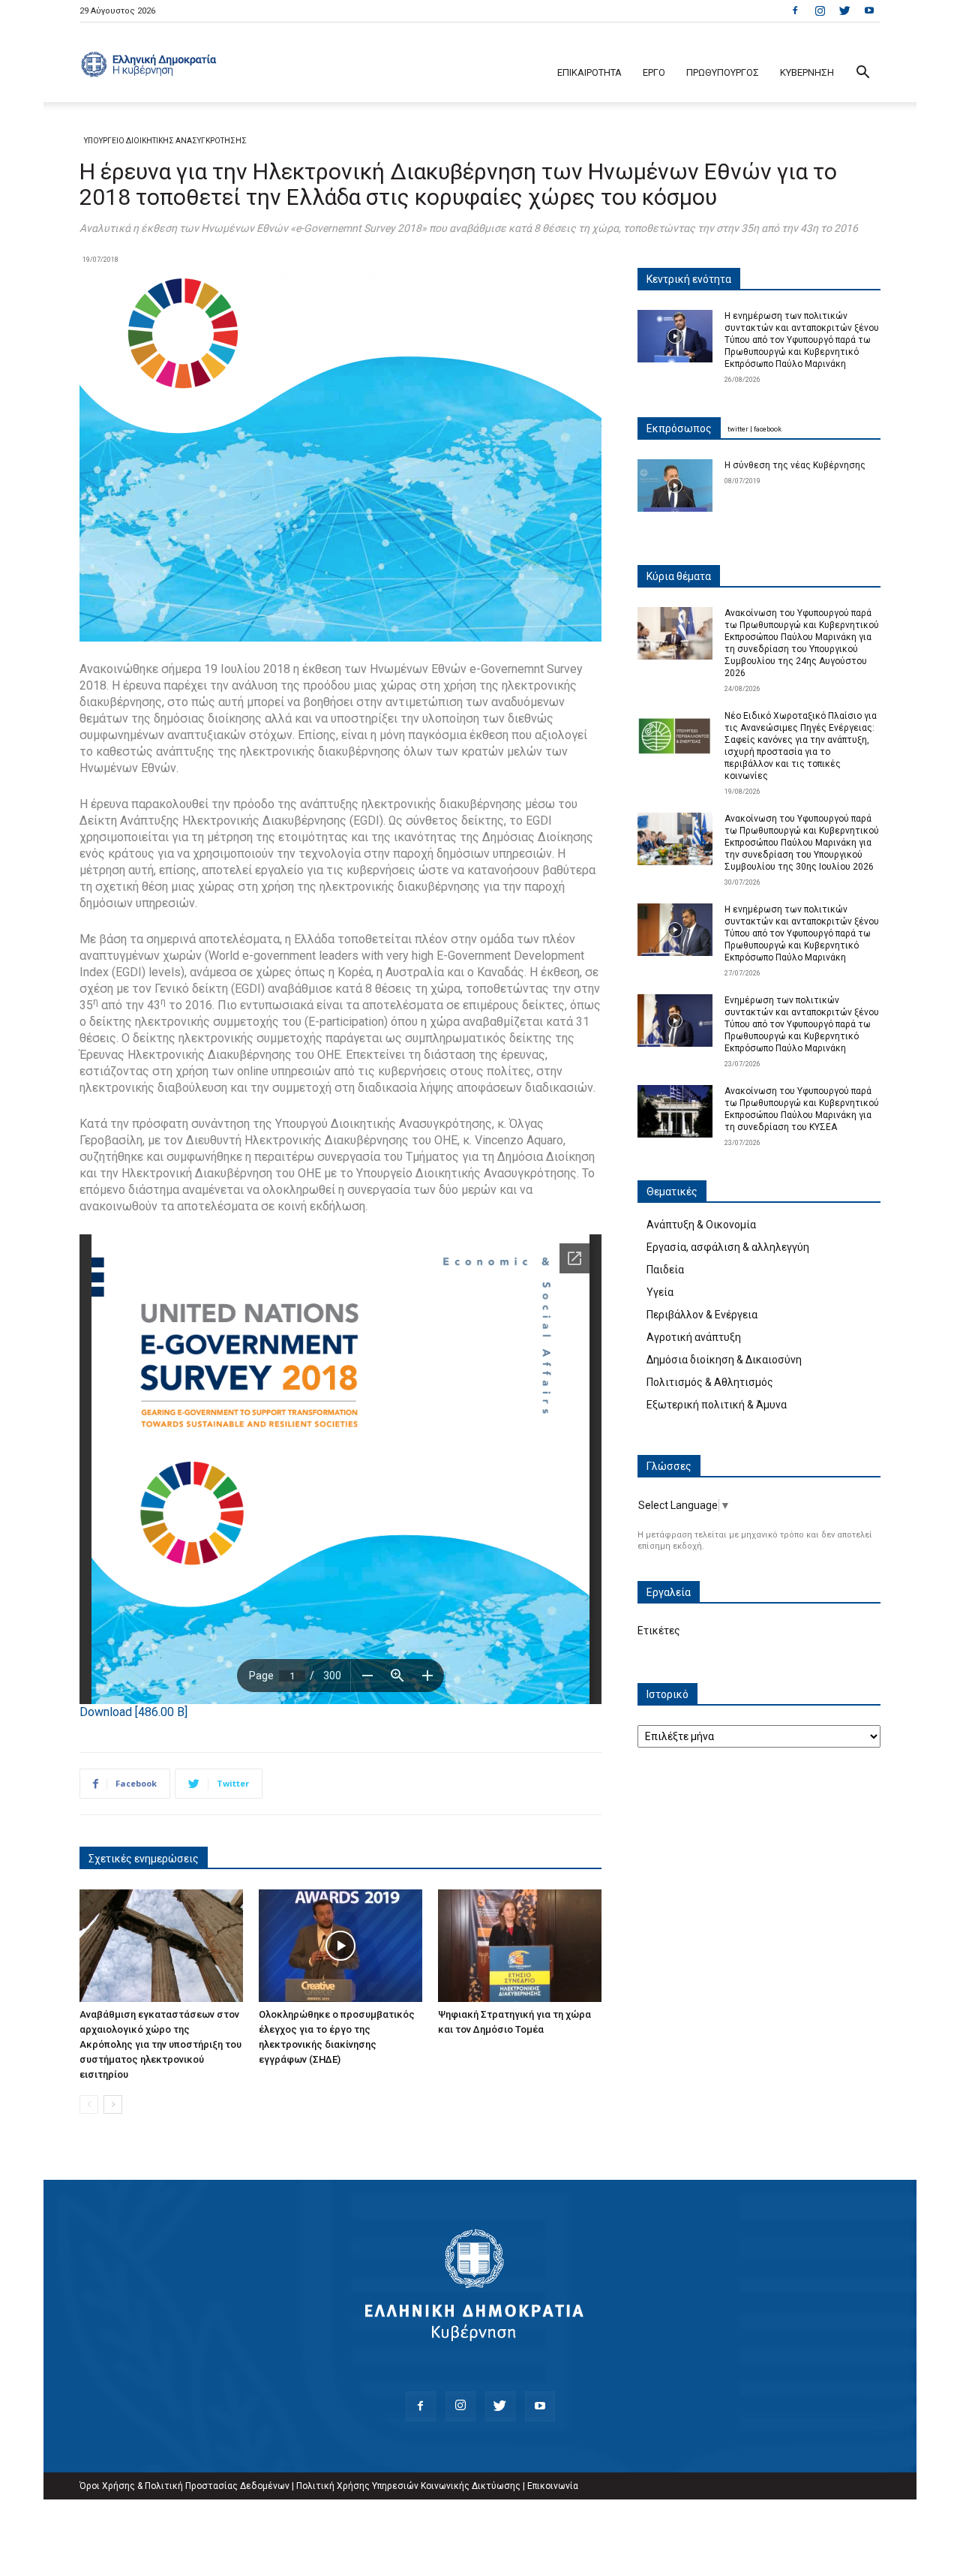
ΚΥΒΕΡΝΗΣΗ (807, 72)
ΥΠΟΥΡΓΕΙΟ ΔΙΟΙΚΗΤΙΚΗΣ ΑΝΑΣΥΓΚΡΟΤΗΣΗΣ (165, 141)
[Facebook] (795, 11)
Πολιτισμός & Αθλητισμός (710, 1382)
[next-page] (113, 2104)
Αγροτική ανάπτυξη (694, 1337)
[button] (862, 74)
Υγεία (660, 1292)
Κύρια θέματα (679, 576)
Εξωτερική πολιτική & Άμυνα (717, 1405)
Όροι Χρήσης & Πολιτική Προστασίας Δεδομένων (184, 2486)
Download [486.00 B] (133, 1712)
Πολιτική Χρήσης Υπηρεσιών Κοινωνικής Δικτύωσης (408, 2486)
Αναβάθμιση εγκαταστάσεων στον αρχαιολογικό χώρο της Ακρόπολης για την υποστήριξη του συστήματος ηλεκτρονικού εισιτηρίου (160, 2044)
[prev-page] (89, 2104)
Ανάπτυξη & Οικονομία (701, 1225)
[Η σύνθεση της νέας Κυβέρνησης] (675, 485)
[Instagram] (820, 11)
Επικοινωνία (553, 2486)
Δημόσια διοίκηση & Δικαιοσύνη (724, 1360)
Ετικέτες (659, 1631)
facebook (768, 429)
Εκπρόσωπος (679, 428)
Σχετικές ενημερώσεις (144, 1859)
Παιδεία (665, 1270)
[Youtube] (869, 11)
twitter (738, 429)
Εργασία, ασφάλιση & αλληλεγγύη (728, 1247)
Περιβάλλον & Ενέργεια (702, 1315)
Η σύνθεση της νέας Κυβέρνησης (795, 465)
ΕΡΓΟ (654, 72)
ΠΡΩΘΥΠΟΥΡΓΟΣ (723, 72)
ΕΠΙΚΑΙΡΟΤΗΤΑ (589, 72)
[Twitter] (844, 11)
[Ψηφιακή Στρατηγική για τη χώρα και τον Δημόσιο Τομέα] (520, 1946)
